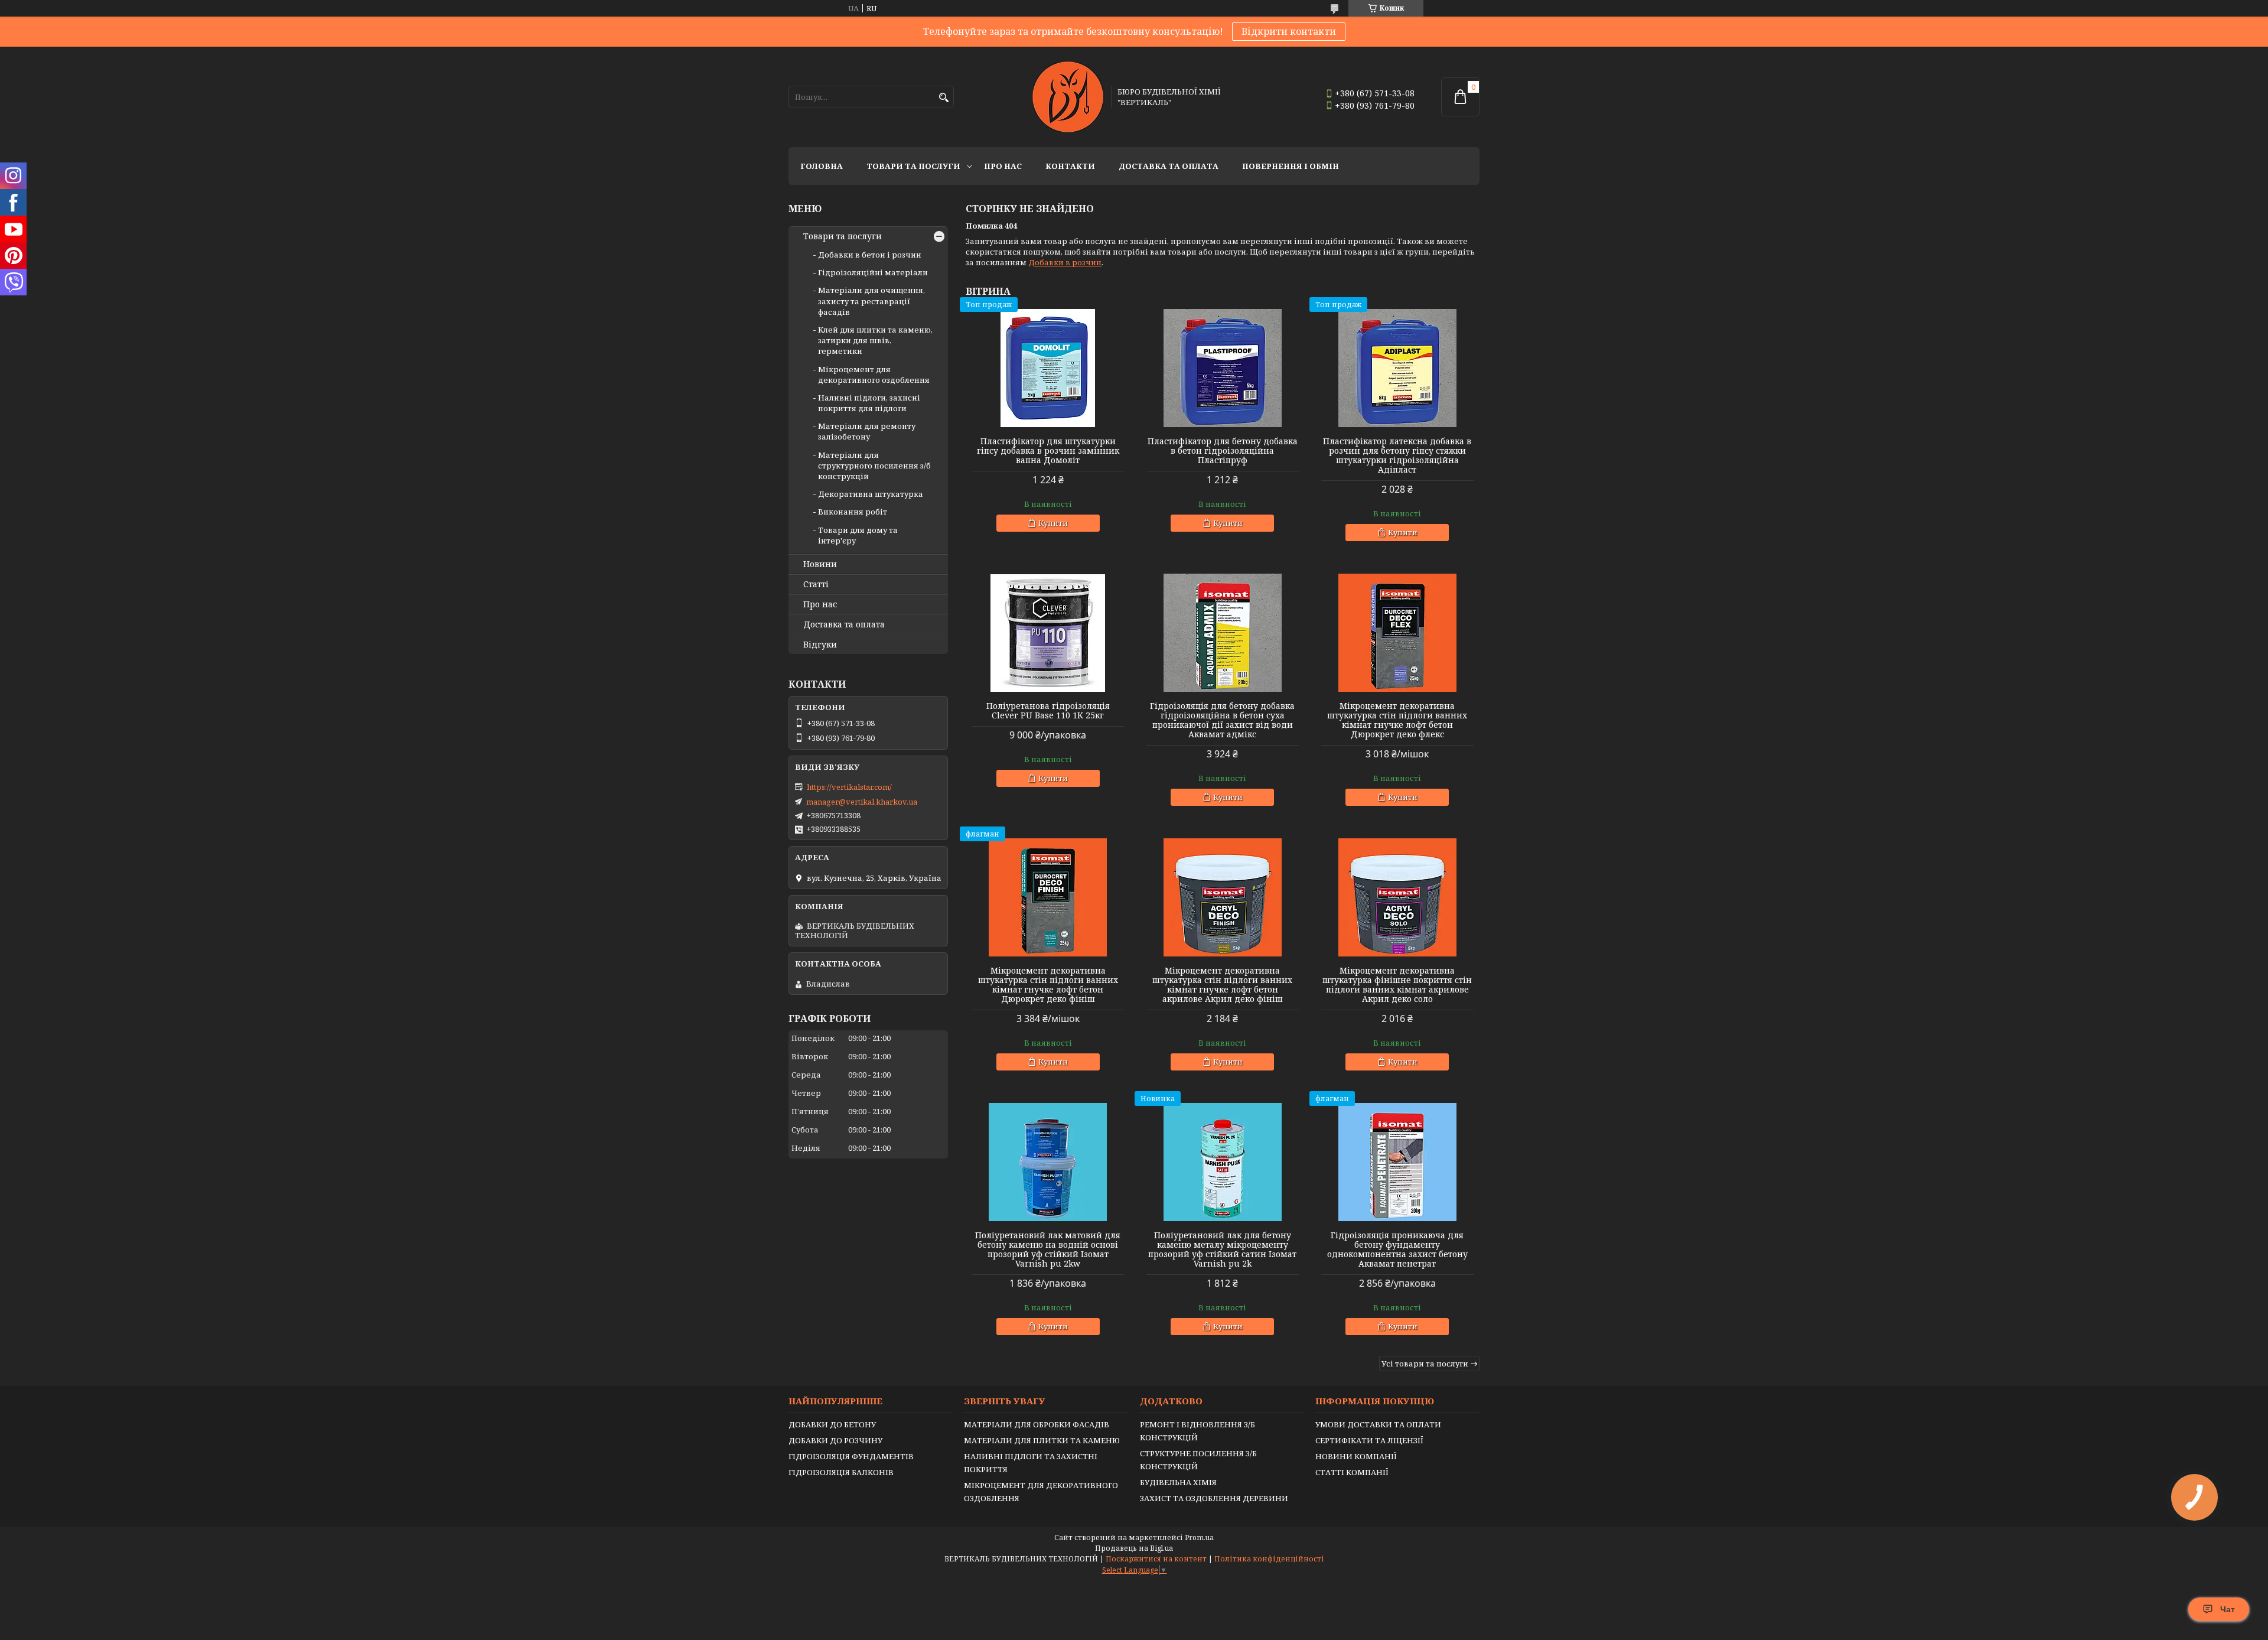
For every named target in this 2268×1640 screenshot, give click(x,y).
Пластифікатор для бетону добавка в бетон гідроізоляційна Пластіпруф (1223, 451)
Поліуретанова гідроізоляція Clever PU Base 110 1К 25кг (1048, 711)
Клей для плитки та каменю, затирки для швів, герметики (875, 340)
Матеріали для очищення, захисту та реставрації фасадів (871, 301)
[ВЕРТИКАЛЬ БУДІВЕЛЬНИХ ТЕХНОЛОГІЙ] (1068, 97)
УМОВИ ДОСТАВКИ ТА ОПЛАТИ (1378, 1424)
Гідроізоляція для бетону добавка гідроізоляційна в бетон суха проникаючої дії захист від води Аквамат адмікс (1222, 720)
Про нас (1003, 166)
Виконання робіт (853, 512)
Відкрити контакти (1289, 31)
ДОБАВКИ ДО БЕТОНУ (832, 1424)
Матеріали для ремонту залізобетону (867, 431)
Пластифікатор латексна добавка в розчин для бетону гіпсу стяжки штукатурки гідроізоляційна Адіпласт (1397, 455)
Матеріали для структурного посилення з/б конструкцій (874, 466)
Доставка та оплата (1169, 166)
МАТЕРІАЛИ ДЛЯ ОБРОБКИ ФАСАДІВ (1037, 1424)
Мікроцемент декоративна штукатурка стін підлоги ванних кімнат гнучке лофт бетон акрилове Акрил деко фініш (1222, 985)
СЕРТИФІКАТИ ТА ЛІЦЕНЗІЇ (1369, 1440)
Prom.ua (1199, 1537)
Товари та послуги (913, 166)
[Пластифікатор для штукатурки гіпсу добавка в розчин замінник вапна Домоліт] (1048, 368)
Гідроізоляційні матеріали (873, 272)
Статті (816, 584)
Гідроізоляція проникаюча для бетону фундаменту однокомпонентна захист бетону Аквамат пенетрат (1397, 1249)
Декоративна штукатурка (871, 494)
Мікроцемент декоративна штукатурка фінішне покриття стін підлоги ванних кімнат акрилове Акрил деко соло (1397, 985)
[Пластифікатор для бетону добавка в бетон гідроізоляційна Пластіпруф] (1223, 368)
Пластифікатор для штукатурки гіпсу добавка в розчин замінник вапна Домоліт (1048, 451)
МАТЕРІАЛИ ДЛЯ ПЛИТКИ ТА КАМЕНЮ (1042, 1440)
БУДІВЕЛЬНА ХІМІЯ (1178, 1482)
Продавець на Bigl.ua (1134, 1548)
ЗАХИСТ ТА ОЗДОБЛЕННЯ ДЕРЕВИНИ (1214, 1498)
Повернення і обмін (1291, 166)
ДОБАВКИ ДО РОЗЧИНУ (835, 1440)
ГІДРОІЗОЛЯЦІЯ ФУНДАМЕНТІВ (851, 1456)
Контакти (1070, 166)
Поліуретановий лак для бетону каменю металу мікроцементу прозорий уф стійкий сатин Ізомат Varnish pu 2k (1222, 1249)
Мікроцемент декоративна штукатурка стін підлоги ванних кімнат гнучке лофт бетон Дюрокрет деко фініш (1048, 985)
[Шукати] (944, 98)
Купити (1053, 523)
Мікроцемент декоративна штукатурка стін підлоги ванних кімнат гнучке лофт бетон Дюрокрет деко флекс (1397, 720)
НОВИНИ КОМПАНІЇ (1356, 1456)
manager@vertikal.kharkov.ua (862, 802)
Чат (2228, 1609)
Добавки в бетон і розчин (870, 255)
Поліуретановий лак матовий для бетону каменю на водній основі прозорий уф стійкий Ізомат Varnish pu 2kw (1048, 1249)
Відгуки (820, 645)
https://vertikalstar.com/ (849, 787)
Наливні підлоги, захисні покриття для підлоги (869, 403)
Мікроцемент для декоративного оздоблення (874, 375)
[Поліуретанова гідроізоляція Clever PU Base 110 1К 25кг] (1048, 633)
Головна (822, 166)
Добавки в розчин (1065, 262)
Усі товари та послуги (1425, 1364)
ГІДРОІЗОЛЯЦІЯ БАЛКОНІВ (841, 1472)
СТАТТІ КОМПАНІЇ (1352, 1472)
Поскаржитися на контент (1156, 1559)
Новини (820, 564)
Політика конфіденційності (1269, 1559)
